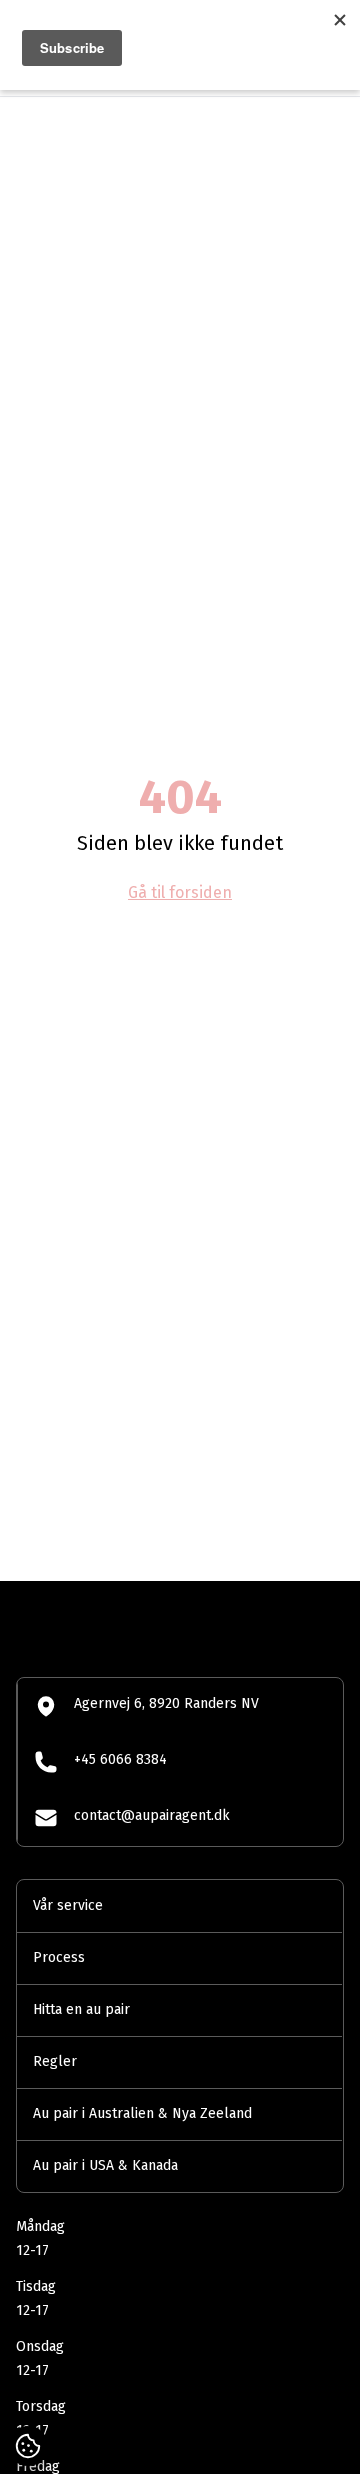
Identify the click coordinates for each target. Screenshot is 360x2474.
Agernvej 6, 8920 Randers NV (166, 1703)
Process (59, 1957)
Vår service (68, 1905)
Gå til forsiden (180, 892)
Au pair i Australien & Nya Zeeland (142, 2113)
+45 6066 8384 (120, 1759)
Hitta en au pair (81, 2009)
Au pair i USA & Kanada (105, 2165)
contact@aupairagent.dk (152, 1815)
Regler (55, 2061)
